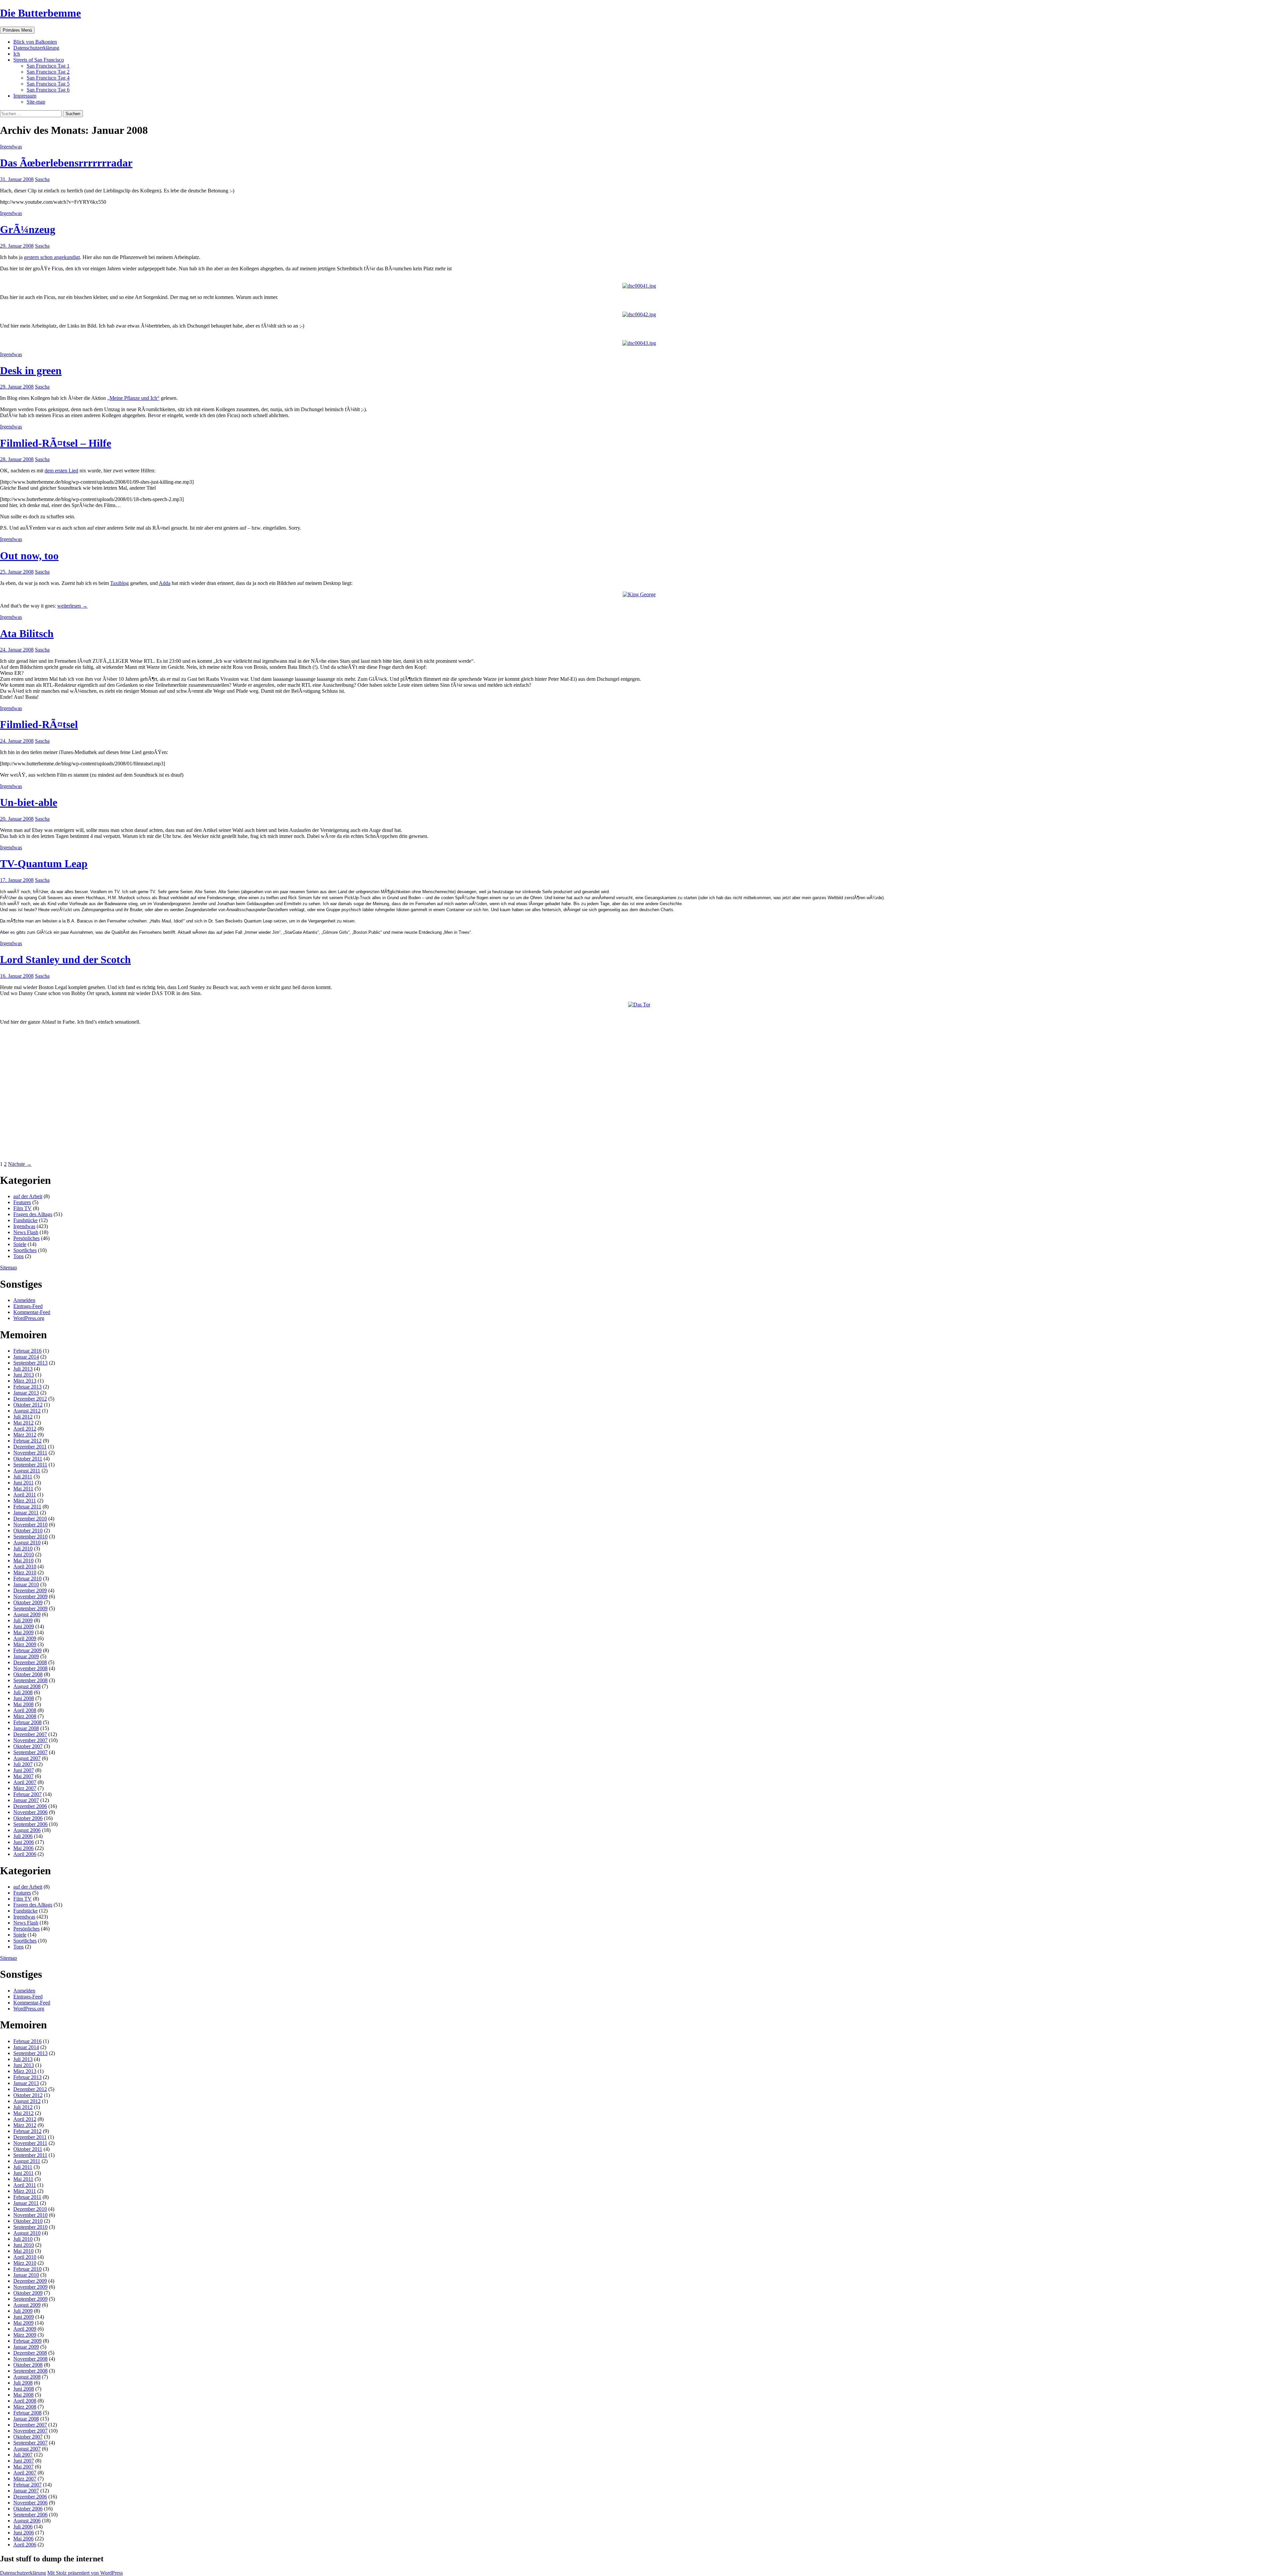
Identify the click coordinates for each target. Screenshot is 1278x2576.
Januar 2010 (26, 1584)
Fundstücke (25, 1220)
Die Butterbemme (40, 13)
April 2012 (25, 1429)
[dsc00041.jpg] (639, 286)
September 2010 (30, 1537)
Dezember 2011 (30, 1447)
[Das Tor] (639, 1005)
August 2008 (27, 1686)
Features (22, 1202)
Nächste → (20, 1164)
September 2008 (30, 1680)
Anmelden (24, 1300)
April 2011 (25, 1495)
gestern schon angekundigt (52, 257)
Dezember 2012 (30, 1399)
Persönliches (26, 1238)
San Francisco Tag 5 (48, 84)
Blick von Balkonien (35, 42)
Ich (17, 54)
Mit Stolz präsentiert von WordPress (85, 2573)
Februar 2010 (27, 1578)
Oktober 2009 (28, 1602)
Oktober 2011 (28, 1459)
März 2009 (25, 1644)
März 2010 (25, 1572)
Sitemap (8, 1268)
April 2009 (25, 1638)
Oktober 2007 (28, 1746)
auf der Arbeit (28, 1196)
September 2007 (30, 1752)
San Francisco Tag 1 (48, 66)
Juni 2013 (24, 1375)
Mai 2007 (23, 1776)
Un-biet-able (29, 802)
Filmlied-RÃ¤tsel (39, 724)
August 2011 (27, 1471)
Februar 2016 (27, 1351)
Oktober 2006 (28, 1818)
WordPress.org (29, 1318)
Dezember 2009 (30, 1590)
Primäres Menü (17, 30)
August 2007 (27, 1758)
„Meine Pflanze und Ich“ (133, 398)
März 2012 (25, 1435)
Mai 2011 (23, 1489)
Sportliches (25, 1250)
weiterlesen (72, 606)
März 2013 (25, 1381)
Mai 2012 (23, 1423)
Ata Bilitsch (27, 634)
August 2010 (27, 1543)
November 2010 (30, 1525)
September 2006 (30, 1824)
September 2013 (30, 1363)
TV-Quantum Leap (44, 864)
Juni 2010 (24, 1554)
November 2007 (30, 1740)
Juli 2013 (23, 1369)
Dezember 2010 (30, 1519)
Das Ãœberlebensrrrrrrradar (66, 163)
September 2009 (30, 1608)
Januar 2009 (26, 1656)
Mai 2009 (23, 1632)
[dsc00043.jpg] (639, 343)
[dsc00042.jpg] (639, 314)
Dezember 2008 (30, 1662)
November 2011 (30, 1453)
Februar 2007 (27, 1794)
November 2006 (30, 1812)
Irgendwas (11, 147)
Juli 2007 (23, 1764)
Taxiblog (119, 583)
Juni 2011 (23, 1483)
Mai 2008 (23, 1704)
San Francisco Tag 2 (48, 72)
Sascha (42, 179)
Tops (18, 1256)
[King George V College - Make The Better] (639, 594)
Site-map (36, 102)
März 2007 (25, 1788)
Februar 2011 (27, 1507)
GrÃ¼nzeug (28, 229)
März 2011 (25, 1501)
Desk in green (31, 371)
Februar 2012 (27, 1441)
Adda (165, 583)
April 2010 (25, 1566)
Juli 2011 (23, 1477)
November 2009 (30, 1596)
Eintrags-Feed (28, 1306)
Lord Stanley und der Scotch (65, 959)
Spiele (20, 1244)
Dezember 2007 (30, 1734)
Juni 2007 (24, 1770)
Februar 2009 (27, 1650)
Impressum (25, 96)
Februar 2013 (27, 1387)
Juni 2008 (24, 1698)
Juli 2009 (23, 1620)
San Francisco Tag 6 (48, 90)
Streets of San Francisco (39, 60)
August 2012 (27, 1411)
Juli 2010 (23, 1548)
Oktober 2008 (28, 1674)
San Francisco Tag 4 (48, 78)
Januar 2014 (26, 1357)
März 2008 (25, 1716)
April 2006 (25, 1854)
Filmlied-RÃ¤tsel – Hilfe (56, 443)
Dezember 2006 (30, 1806)
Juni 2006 (24, 1842)
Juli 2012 (23, 1417)
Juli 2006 (23, 1836)
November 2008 (30, 1668)
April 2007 (25, 1782)
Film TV (22, 1208)
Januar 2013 (26, 1393)
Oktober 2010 (28, 1531)
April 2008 (25, 1710)
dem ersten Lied (61, 471)
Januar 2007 (26, 1800)
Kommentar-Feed (32, 1312)
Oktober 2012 (28, 1405)
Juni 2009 (24, 1626)
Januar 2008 (26, 1728)
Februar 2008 (27, 1722)
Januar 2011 (26, 1513)
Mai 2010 (23, 1560)
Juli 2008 (23, 1692)
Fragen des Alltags (33, 1214)
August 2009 (27, 1614)
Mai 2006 (23, 1848)
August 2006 (27, 1830)
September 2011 (30, 1465)
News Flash (26, 1232)
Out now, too (29, 556)
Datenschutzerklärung (36, 48)
